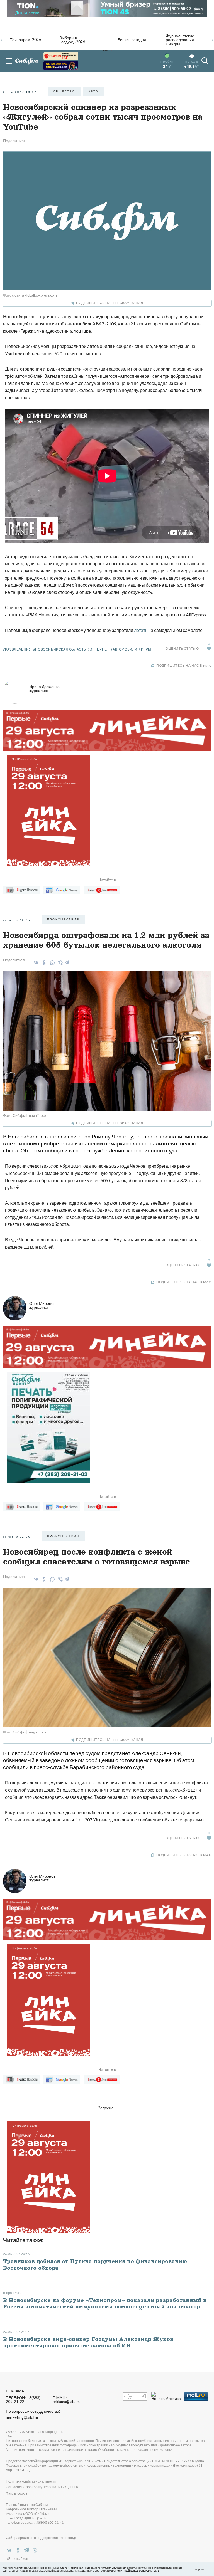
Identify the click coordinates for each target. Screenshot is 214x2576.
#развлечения (17, 649)
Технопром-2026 (25, 40)
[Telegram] (67, 962)
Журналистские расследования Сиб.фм (180, 40)
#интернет (98, 649)
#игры (145, 649)
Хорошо (200, 2569)
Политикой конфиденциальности (138, 2570)
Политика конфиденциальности (31, 2481)
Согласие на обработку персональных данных (42, 2487)
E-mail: (66, 2400)
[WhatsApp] (51, 963)
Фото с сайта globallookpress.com (30, 295)
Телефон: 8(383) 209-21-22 (23, 2400)
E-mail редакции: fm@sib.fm (27, 2518)
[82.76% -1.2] (61, 56)
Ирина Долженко (44, 689)
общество (64, 91)
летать (141, 630)
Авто (93, 91)
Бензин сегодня (132, 40)
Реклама (15, 2391)
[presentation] (2, 39)
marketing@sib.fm (22, 2417)
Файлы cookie (17, 2493)
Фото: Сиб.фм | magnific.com (26, 1115)
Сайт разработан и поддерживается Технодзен (43, 2538)
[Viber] (59, 963)
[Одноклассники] (43, 963)
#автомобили (124, 649)
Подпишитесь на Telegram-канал (110, 303)
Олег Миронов (42, 1305)
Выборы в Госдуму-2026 (72, 40)
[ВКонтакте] (35, 963)
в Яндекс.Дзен (17, 2559)
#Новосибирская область (60, 649)
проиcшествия (63, 919)
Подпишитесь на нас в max (184, 665)
